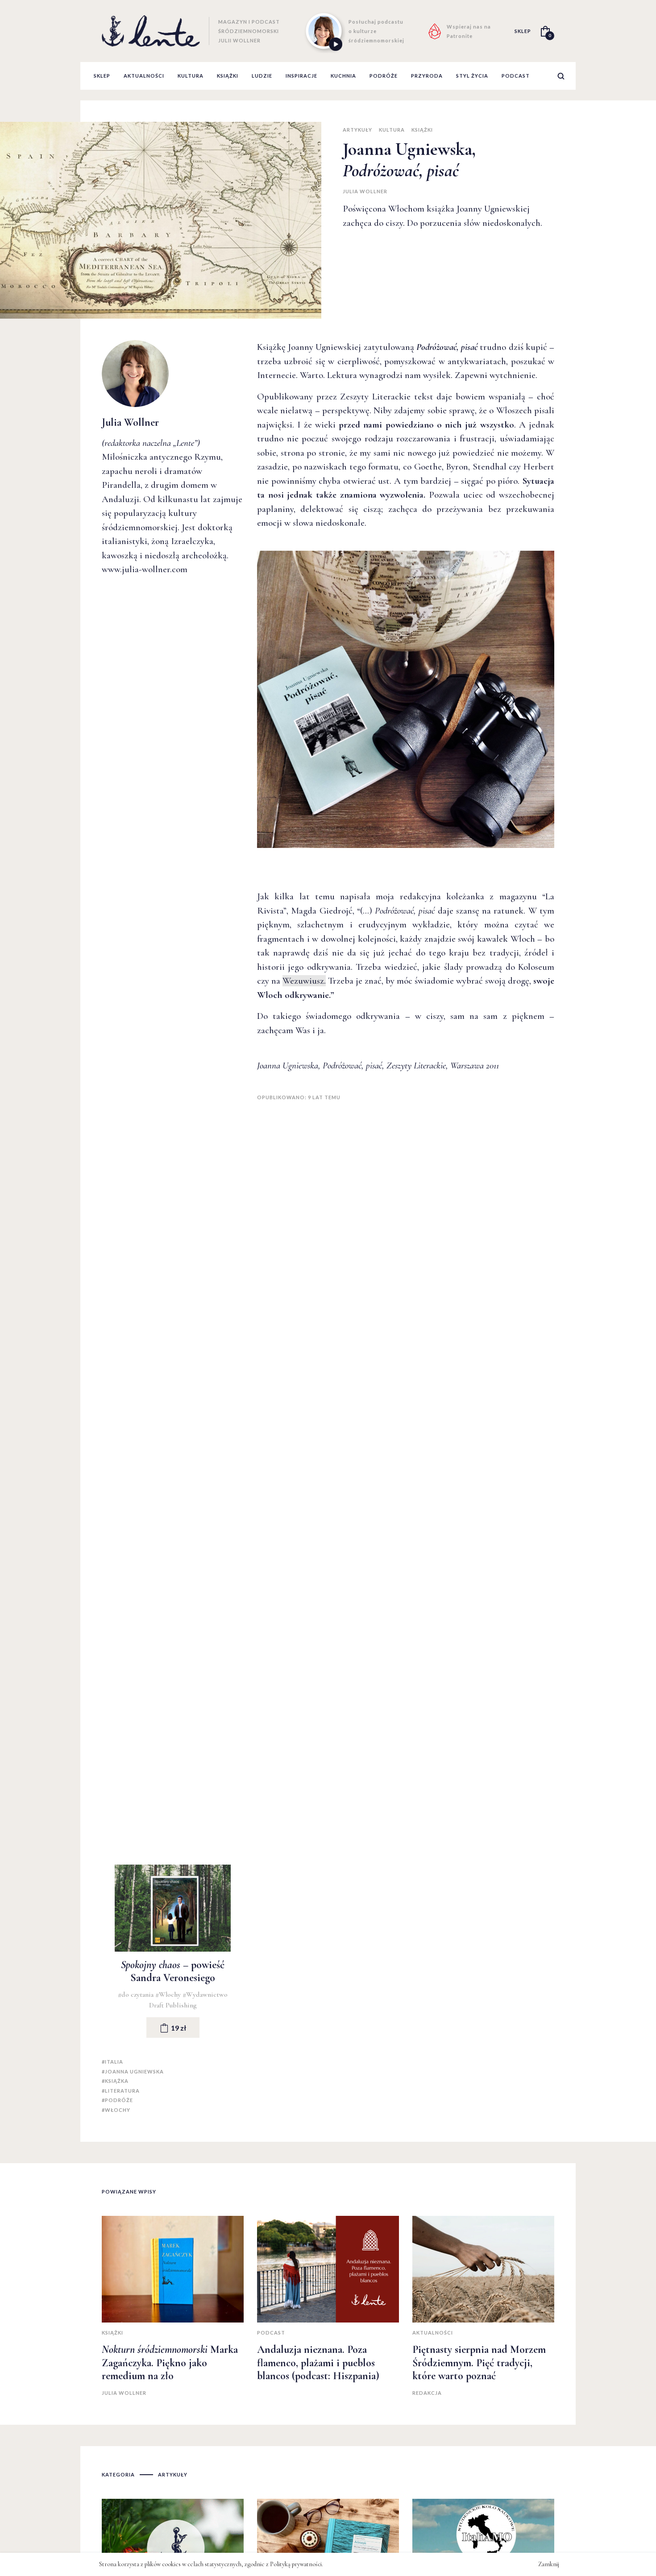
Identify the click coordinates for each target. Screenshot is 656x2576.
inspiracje (301, 76)
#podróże (117, 2100)
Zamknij (549, 2564)
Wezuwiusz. (304, 981)
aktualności (144, 76)
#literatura (121, 2091)
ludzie (262, 76)
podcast (516, 76)
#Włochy (169, 1994)
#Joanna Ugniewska (133, 2071)
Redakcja (427, 2393)
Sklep (102, 76)
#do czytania (137, 1994)
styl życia (472, 76)
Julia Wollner (365, 191)
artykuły (357, 130)
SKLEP (523, 31)
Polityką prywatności (296, 2564)
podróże (384, 76)
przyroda (427, 76)
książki (228, 76)
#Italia (112, 2062)
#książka (115, 2081)
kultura (191, 76)
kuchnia (343, 76)
